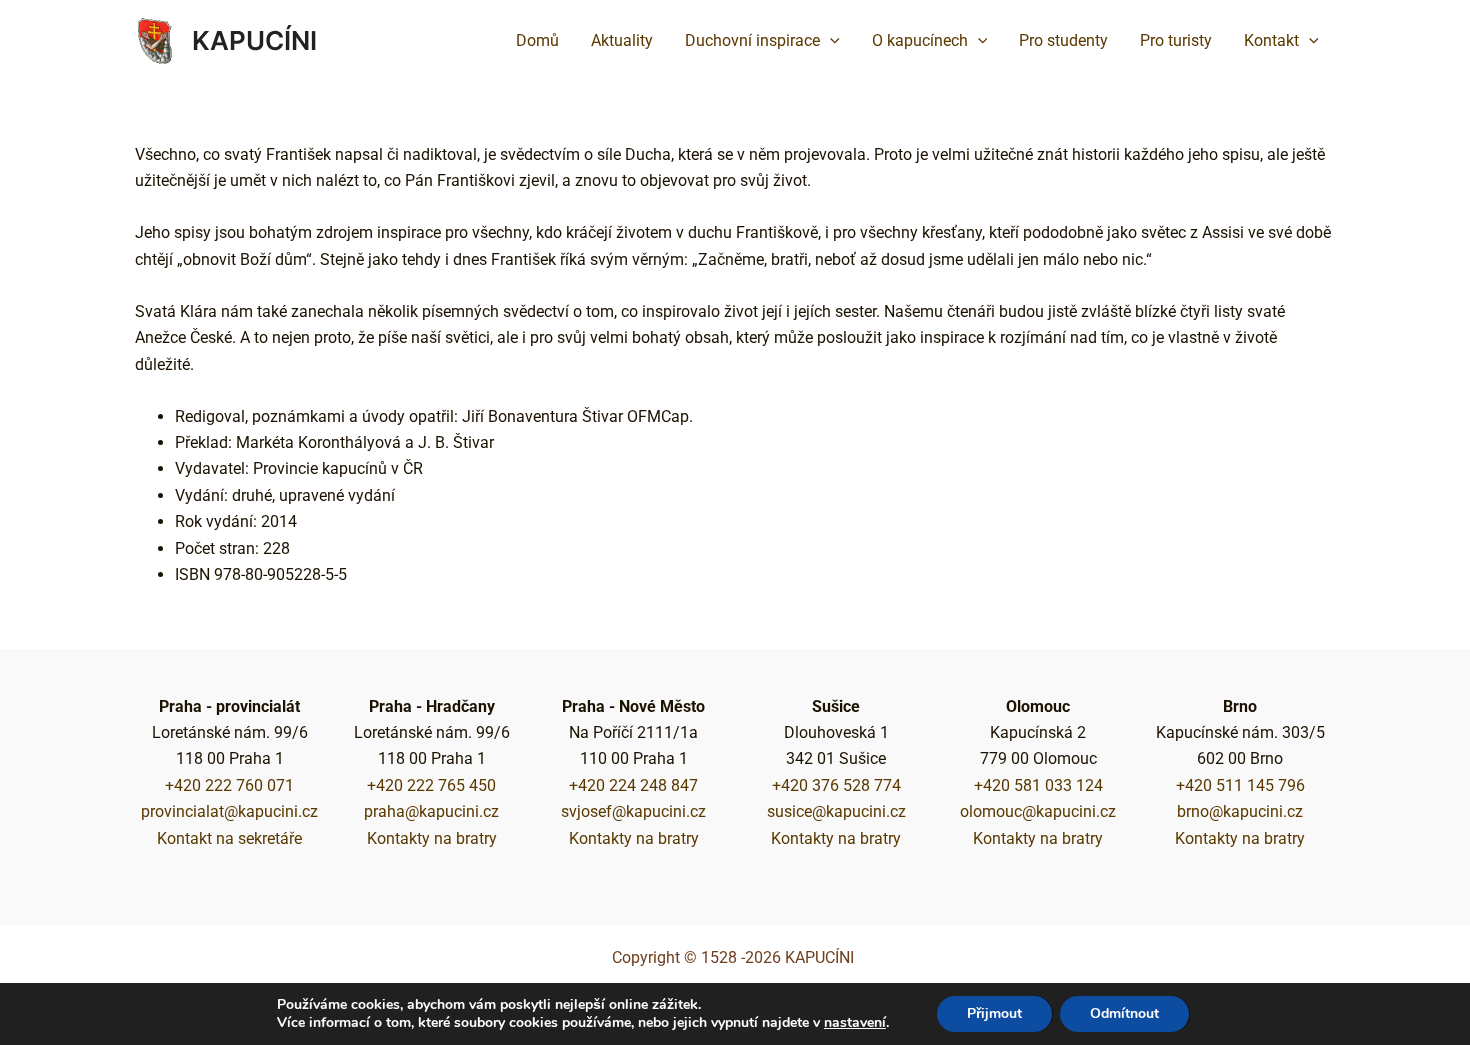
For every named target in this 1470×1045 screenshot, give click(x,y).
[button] (830, 41)
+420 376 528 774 (836, 785)
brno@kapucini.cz (1240, 811)
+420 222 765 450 (431, 785)
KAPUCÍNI (254, 40)
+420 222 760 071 (229, 785)
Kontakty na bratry (432, 838)
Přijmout (994, 1013)
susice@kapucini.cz (836, 811)
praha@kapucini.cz (431, 811)
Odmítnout (1124, 1013)
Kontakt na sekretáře (229, 838)
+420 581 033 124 (1038, 785)
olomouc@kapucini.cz (1038, 811)
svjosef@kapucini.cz (633, 811)
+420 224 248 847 (633, 785)
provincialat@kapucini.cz (229, 811)
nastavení (855, 1023)
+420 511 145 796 (1240, 785)
